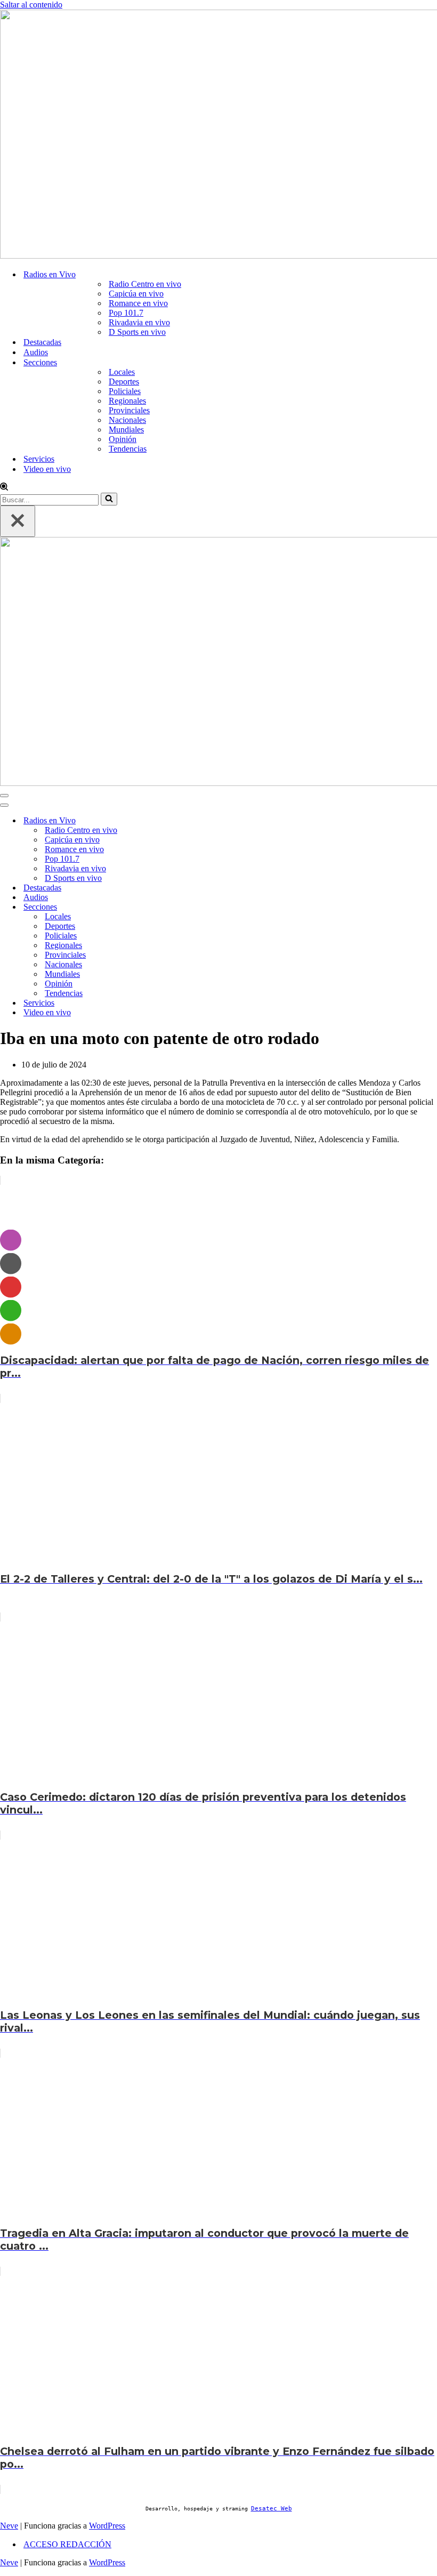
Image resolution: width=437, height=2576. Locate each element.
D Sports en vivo (137, 332)
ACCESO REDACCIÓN (67, 2544)
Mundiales (126, 430)
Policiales (125, 391)
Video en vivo (47, 469)
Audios (36, 352)
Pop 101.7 (126, 313)
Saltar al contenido (31, 5)
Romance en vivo (138, 303)
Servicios (39, 459)
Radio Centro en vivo (145, 284)
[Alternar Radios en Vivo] (181, 821)
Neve (9, 2526)
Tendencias (128, 449)
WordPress (107, 2526)
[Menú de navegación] (4, 796)
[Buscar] (4, 488)
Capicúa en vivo (136, 294)
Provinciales (129, 410)
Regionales (127, 401)
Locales (122, 372)
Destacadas (42, 342)
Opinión (123, 439)
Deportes (124, 382)
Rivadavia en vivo (139, 322)
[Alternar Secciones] (181, 907)
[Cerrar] (18, 521)
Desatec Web (272, 2509)
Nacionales (127, 420)
